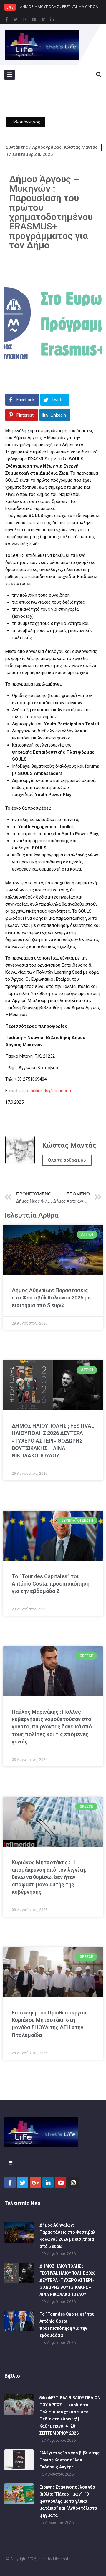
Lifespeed (61, 2559)
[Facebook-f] (6, 19)
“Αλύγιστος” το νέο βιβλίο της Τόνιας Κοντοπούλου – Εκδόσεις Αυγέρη (69, 2460)
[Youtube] (34, 19)
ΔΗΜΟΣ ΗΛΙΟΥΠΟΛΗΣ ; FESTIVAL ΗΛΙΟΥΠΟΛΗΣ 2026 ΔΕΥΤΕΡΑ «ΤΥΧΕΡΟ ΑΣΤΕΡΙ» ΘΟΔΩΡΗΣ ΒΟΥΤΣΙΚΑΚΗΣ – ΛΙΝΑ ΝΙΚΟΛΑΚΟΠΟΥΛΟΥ (53, 1441)
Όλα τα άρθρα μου (67, 1160)
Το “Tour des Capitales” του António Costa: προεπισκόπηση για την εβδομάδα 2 (51, 1584)
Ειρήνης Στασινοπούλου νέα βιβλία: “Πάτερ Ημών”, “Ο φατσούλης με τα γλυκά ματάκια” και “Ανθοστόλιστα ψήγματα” (68, 2501)
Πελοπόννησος (25, 122)
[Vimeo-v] (43, 19)
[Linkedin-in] (52, 19)
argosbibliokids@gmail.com (46, 1091)
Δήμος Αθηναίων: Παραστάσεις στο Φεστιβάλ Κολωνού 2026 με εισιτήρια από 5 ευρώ (51, 1298)
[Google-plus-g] (35, 2182)
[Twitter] (16, 19)
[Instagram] (25, 19)
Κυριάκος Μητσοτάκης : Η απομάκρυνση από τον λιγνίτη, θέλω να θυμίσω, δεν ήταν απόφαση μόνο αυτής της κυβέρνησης (49, 1877)
